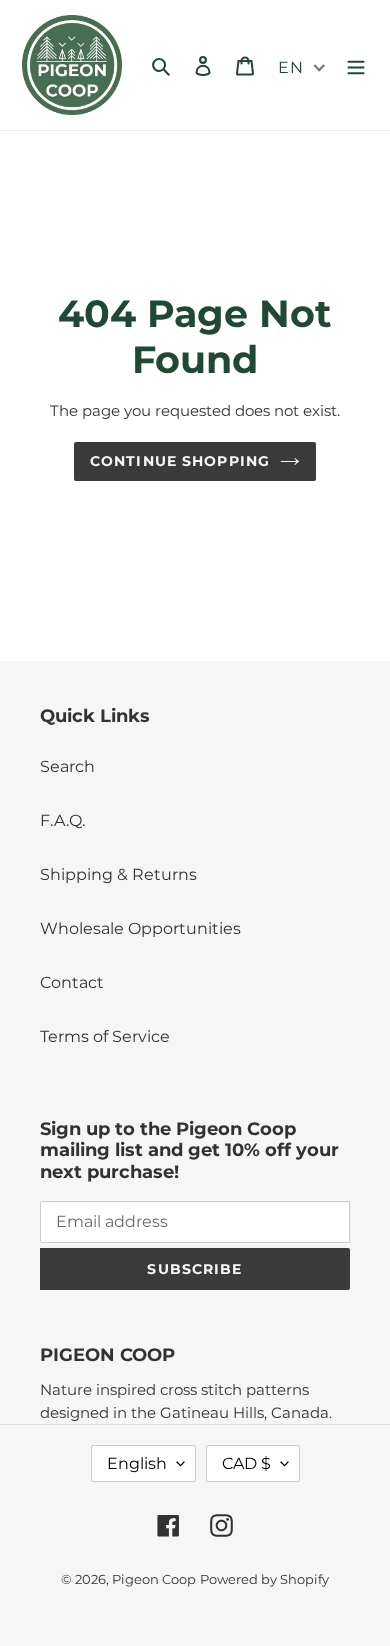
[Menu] (356, 65)
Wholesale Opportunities (140, 928)
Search (67, 766)
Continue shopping (180, 461)
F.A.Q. (62, 820)
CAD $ (246, 1463)
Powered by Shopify (264, 1579)
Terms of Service (105, 1036)
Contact (72, 982)
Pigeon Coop (154, 1579)
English (137, 1463)
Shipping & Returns (118, 874)
